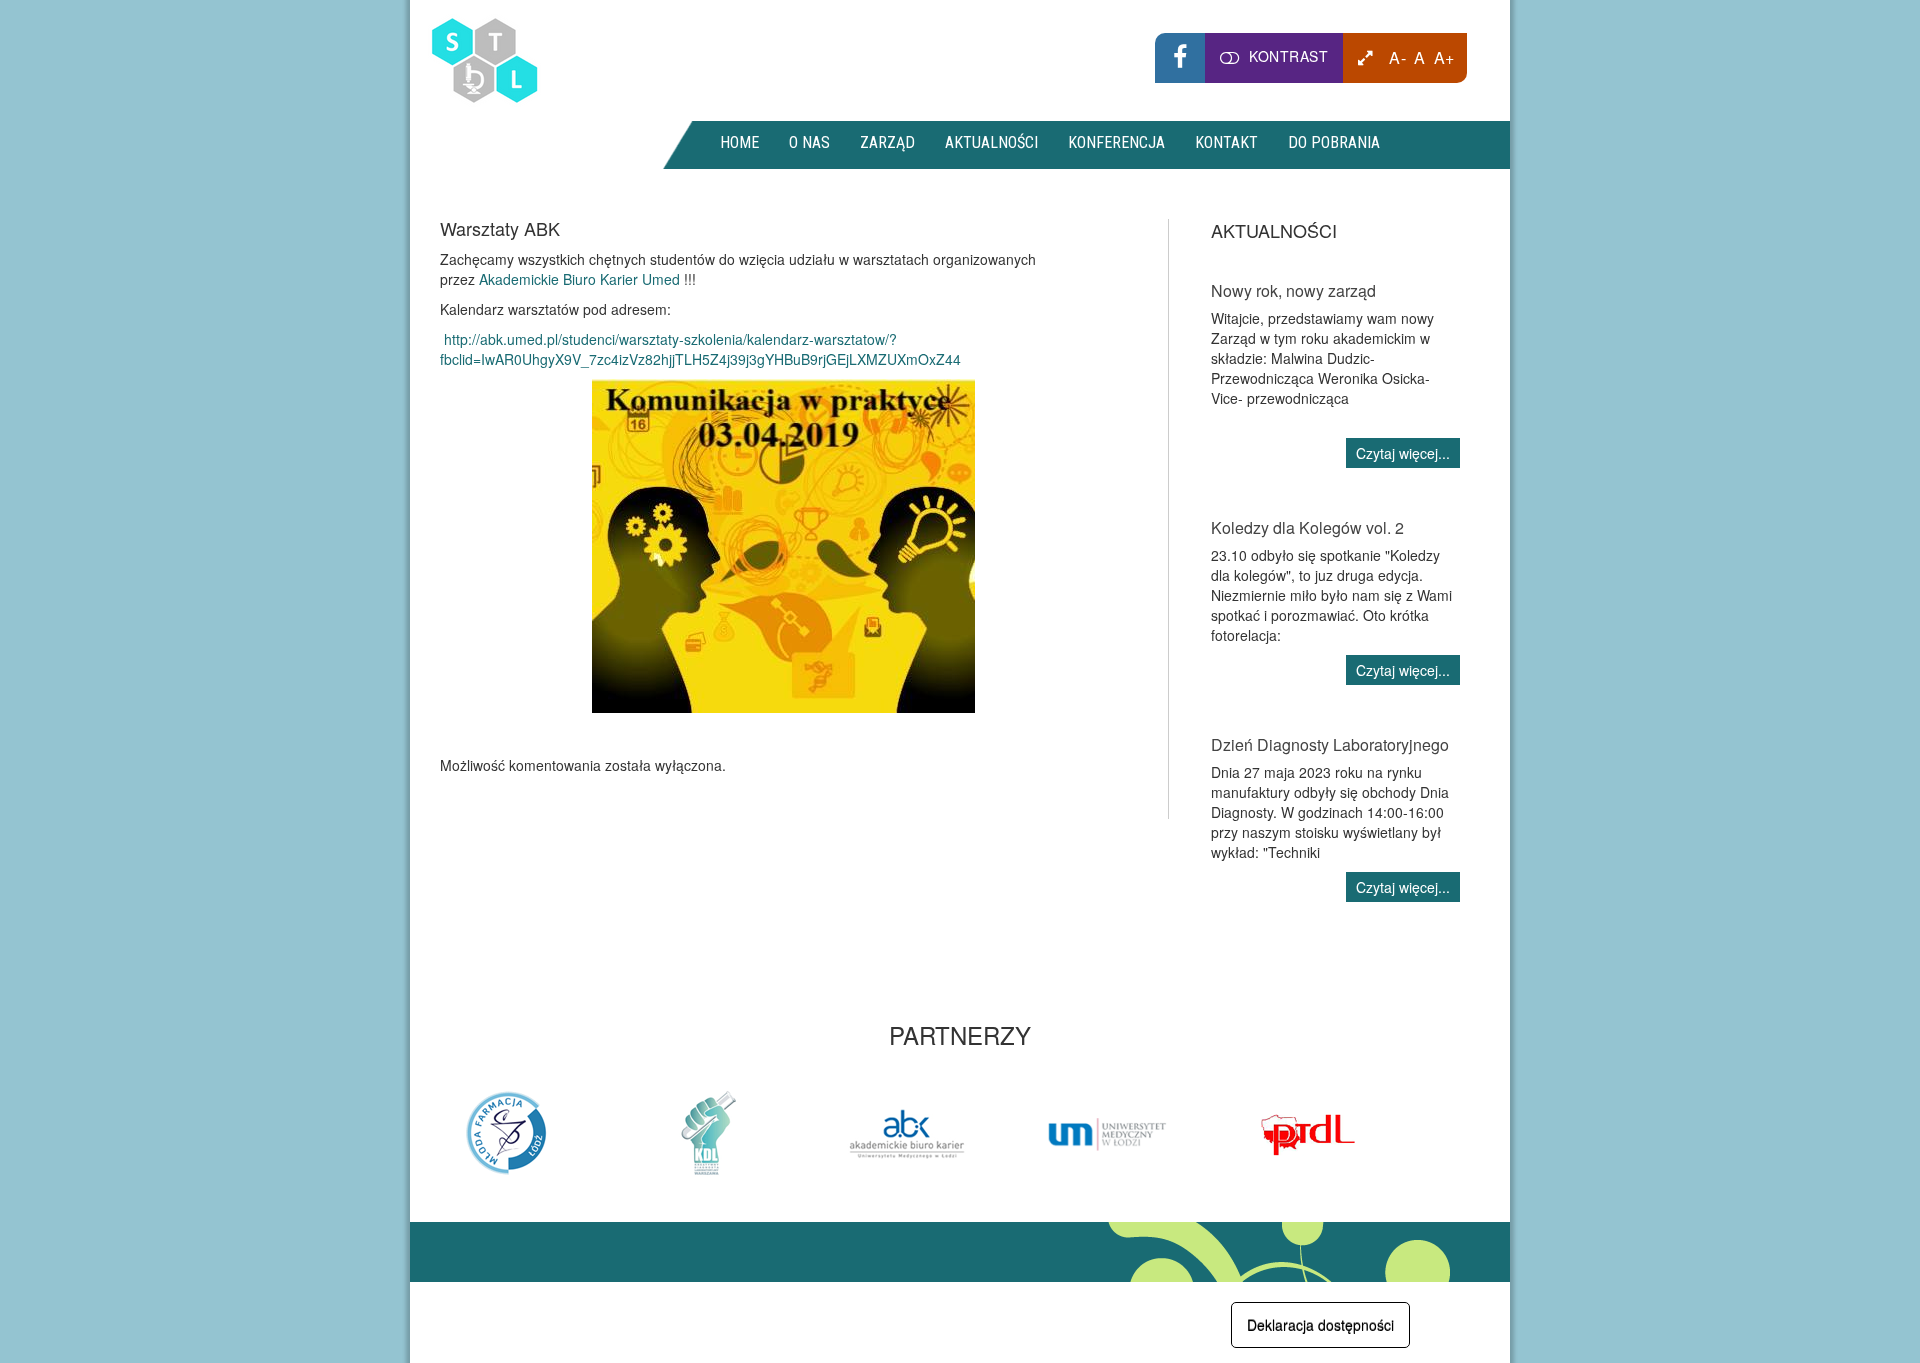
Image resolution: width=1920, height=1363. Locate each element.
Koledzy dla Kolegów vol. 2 (1307, 527)
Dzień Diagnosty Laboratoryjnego (1330, 744)
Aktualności (991, 142)
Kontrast (1288, 56)
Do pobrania (1334, 142)
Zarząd (887, 142)
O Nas (809, 142)
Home (739, 142)
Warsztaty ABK (500, 228)
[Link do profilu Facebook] (1180, 58)
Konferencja (1116, 142)
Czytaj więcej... (1403, 453)
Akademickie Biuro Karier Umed (579, 279)
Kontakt (1226, 142)
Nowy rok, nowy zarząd (1293, 290)
